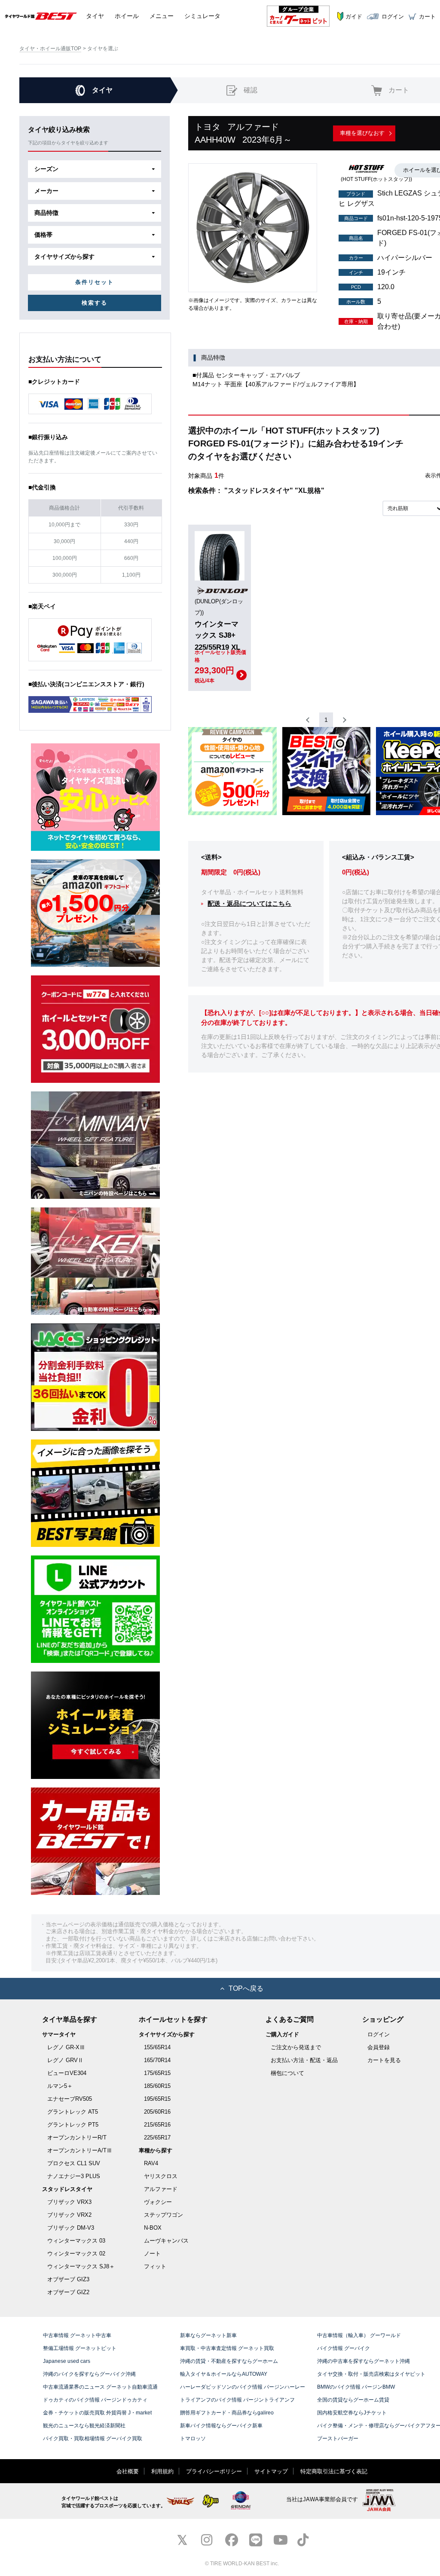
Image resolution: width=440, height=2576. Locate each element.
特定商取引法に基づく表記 (334, 2471)
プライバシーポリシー (214, 2471)
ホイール (127, 16)
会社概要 (128, 2471)
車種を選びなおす (362, 133)
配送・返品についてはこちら (249, 903)
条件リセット (95, 282)
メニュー (162, 16)
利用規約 (162, 2471)
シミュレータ (202, 16)
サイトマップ (271, 2471)
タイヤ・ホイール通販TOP (50, 49)
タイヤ (95, 16)
